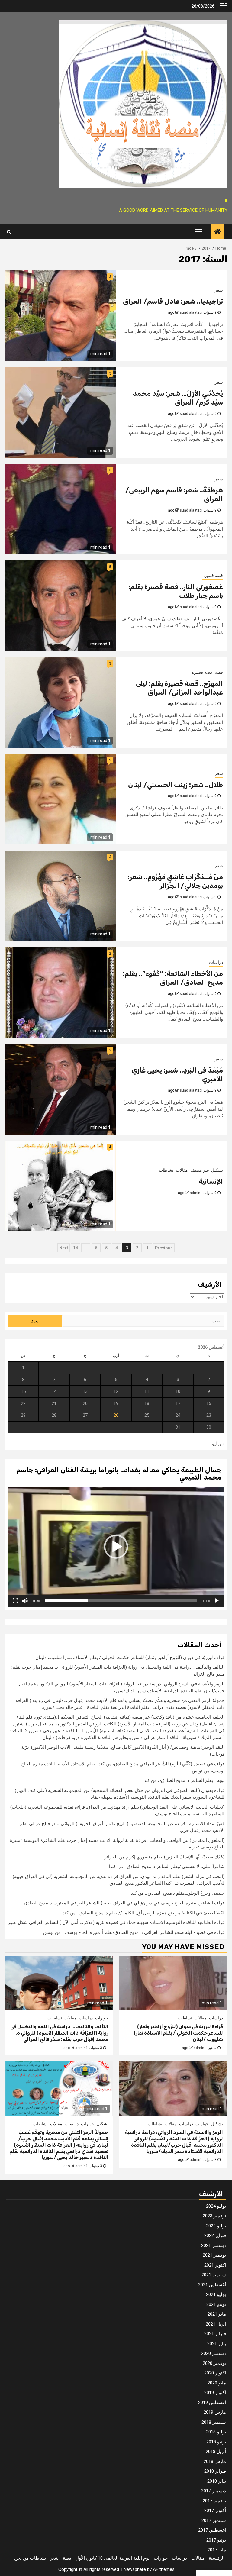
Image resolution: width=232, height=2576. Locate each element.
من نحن (21, 2558)
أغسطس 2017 (212, 2530)
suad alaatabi (191, 312)
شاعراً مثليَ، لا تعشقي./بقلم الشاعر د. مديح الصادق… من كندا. (166, 1867)
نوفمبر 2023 (214, 2216)
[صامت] (25, 1601)
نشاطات (166, 1170)
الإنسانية (211, 1181)
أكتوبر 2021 (215, 2265)
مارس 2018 (215, 2461)
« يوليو (218, 1444)
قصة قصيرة (213, 576)
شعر (219, 290)
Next (64, 1248)
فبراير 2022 (215, 2235)
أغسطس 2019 (212, 2403)
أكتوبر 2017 (215, 2510)
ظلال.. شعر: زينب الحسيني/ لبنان (176, 785)
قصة (219, 672)
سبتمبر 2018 (214, 2422)
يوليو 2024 (216, 2206)
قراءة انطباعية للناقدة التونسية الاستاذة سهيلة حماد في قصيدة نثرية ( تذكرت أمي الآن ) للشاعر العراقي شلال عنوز (116, 1922)
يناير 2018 (217, 2481)
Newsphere (135, 2569)
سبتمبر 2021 (214, 2275)
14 (76, 1248)
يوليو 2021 (216, 2294)
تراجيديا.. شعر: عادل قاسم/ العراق (173, 301)
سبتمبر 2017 (214, 2520)
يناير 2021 (217, 2344)
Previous (164, 1248)
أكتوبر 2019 (215, 2393)
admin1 (196, 1193)
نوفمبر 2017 (214, 2501)
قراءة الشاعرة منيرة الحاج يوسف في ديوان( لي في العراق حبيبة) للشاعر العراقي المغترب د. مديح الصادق (124, 1903)
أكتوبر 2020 (215, 2373)
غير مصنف (200, 1170)
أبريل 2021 (216, 2324)
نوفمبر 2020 (214, 2363)
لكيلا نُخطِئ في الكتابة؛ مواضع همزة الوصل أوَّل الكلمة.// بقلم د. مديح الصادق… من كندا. (142, 1913)
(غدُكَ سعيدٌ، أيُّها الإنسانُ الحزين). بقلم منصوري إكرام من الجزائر (164, 1857)
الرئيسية (217, 2558)
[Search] (9, 232)
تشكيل (217, 1170)
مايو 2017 (217, 2550)
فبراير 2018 (215, 2471)
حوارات (102, 2018)
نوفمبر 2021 (214, 2255)
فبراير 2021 (215, 2334)
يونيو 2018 (216, 2442)
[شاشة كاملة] (15, 1601)
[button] (116, 1547)
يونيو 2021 (216, 2304)
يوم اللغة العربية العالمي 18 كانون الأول (113, 2558)
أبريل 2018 (216, 2452)
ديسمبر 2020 (214, 2353)
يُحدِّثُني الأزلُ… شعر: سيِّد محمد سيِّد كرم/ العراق (178, 398)
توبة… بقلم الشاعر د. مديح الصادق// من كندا (184, 1780)
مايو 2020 (217, 2383)
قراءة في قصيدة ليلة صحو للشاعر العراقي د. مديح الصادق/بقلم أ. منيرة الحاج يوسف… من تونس (134, 1932)
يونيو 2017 (216, 2540)
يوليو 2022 (216, 2226)
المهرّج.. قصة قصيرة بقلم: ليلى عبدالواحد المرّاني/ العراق (179, 688)
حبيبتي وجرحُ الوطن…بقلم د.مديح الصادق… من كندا (177, 1893)
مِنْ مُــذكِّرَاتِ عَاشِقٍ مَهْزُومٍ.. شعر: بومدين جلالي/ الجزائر (175, 881)
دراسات (216, 962)
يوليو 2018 (216, 2432)
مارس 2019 (215, 2412)
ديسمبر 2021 (214, 2245)
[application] (116, 1547)
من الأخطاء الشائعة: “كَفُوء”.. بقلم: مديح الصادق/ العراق (173, 978)
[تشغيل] (217, 1601)
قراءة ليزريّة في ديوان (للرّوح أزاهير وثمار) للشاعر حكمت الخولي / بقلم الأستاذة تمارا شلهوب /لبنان (130, 1658)
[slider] (121, 1601)
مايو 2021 (217, 2314)
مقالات (182, 1170)
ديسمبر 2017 (214, 2491)
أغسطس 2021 (212, 2285)
